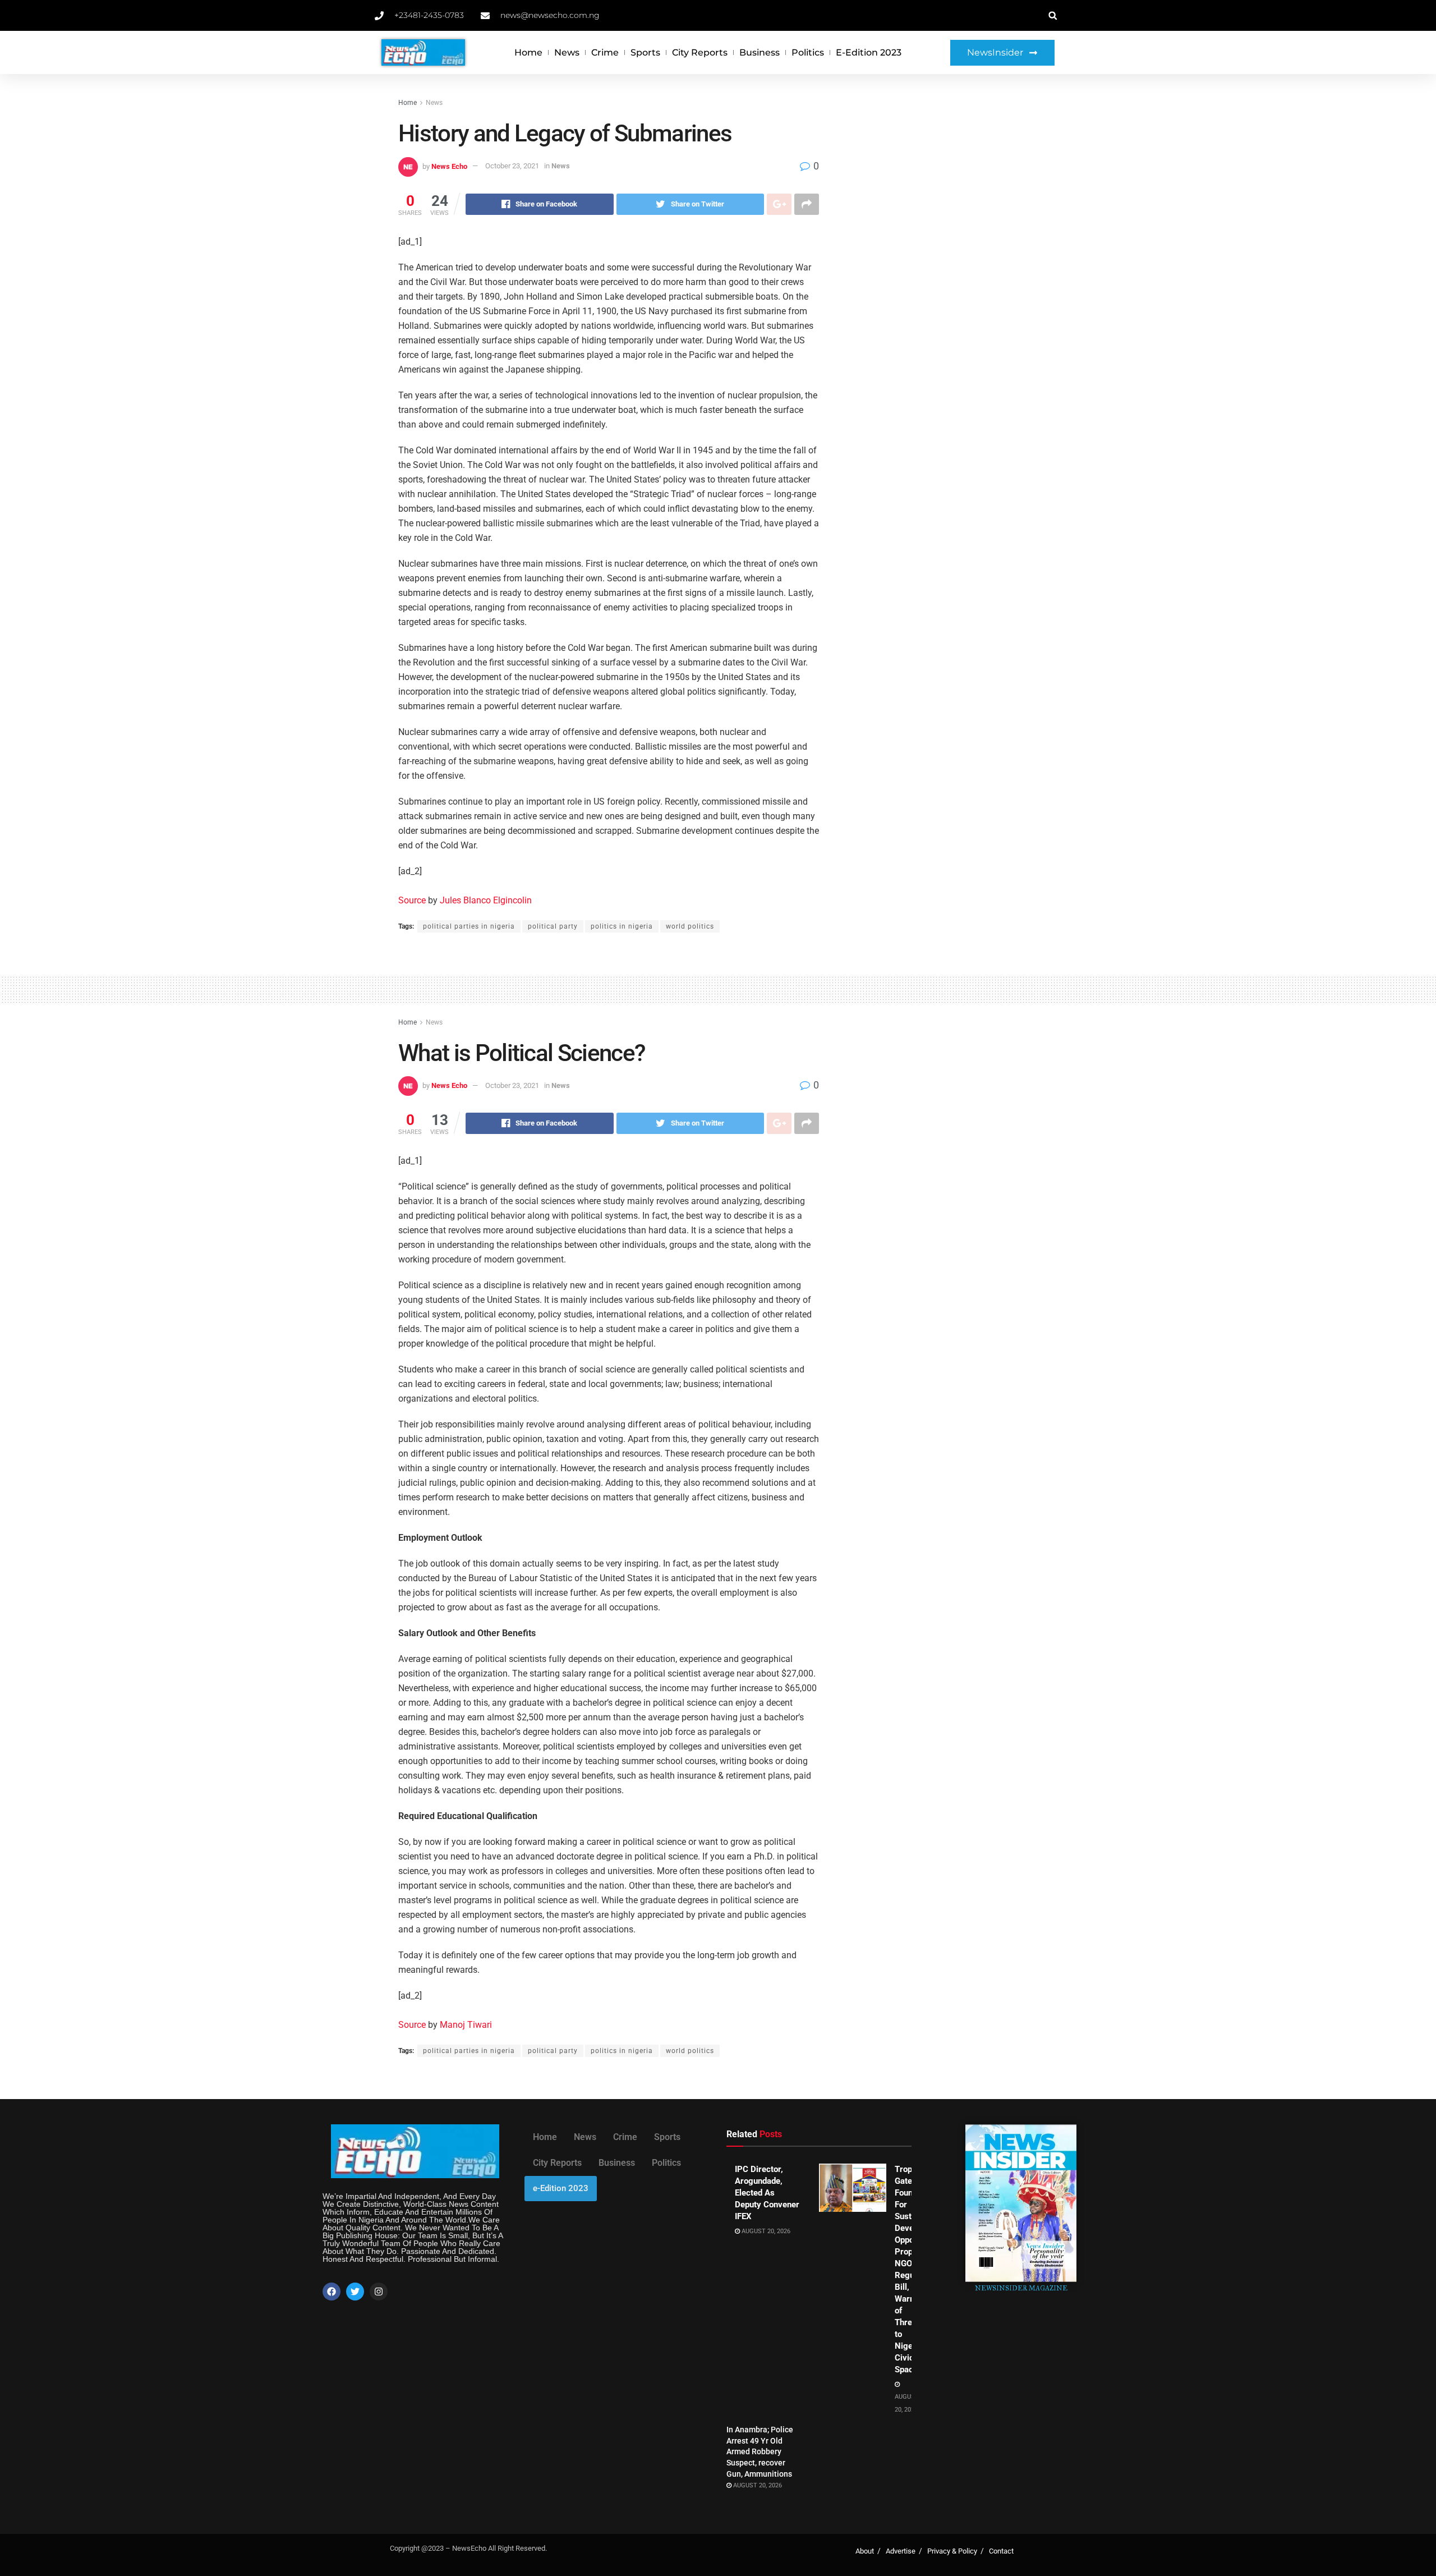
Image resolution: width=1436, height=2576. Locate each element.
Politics (808, 52)
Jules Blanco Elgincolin (486, 900)
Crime (605, 52)
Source (412, 900)
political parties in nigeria (469, 926)
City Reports (700, 52)
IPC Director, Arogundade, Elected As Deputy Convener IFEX (767, 2193)
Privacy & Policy (952, 2551)
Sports (645, 52)
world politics (690, 926)
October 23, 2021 (512, 166)
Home (528, 52)
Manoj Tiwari (466, 2025)
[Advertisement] (941, 181)
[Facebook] (332, 2292)
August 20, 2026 (765, 2231)
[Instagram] (379, 2292)
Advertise (901, 2551)
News (567, 52)
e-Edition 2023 (869, 52)
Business (760, 52)
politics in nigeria (622, 926)
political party (553, 926)
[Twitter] (355, 2292)
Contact (1001, 2551)
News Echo (449, 166)
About (865, 2551)
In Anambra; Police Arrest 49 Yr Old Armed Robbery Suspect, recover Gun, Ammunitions (760, 2451)
